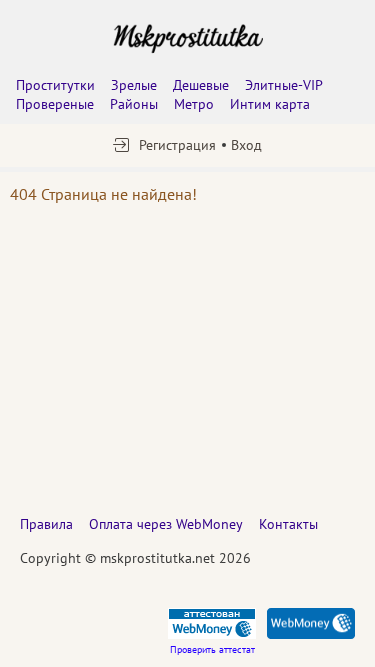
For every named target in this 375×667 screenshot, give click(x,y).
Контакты (288, 524)
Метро (194, 104)
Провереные (55, 104)
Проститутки (55, 85)
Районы (134, 104)
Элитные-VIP (284, 85)
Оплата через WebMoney (166, 524)
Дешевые (201, 85)
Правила (46, 524)
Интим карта (270, 104)
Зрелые (134, 85)
